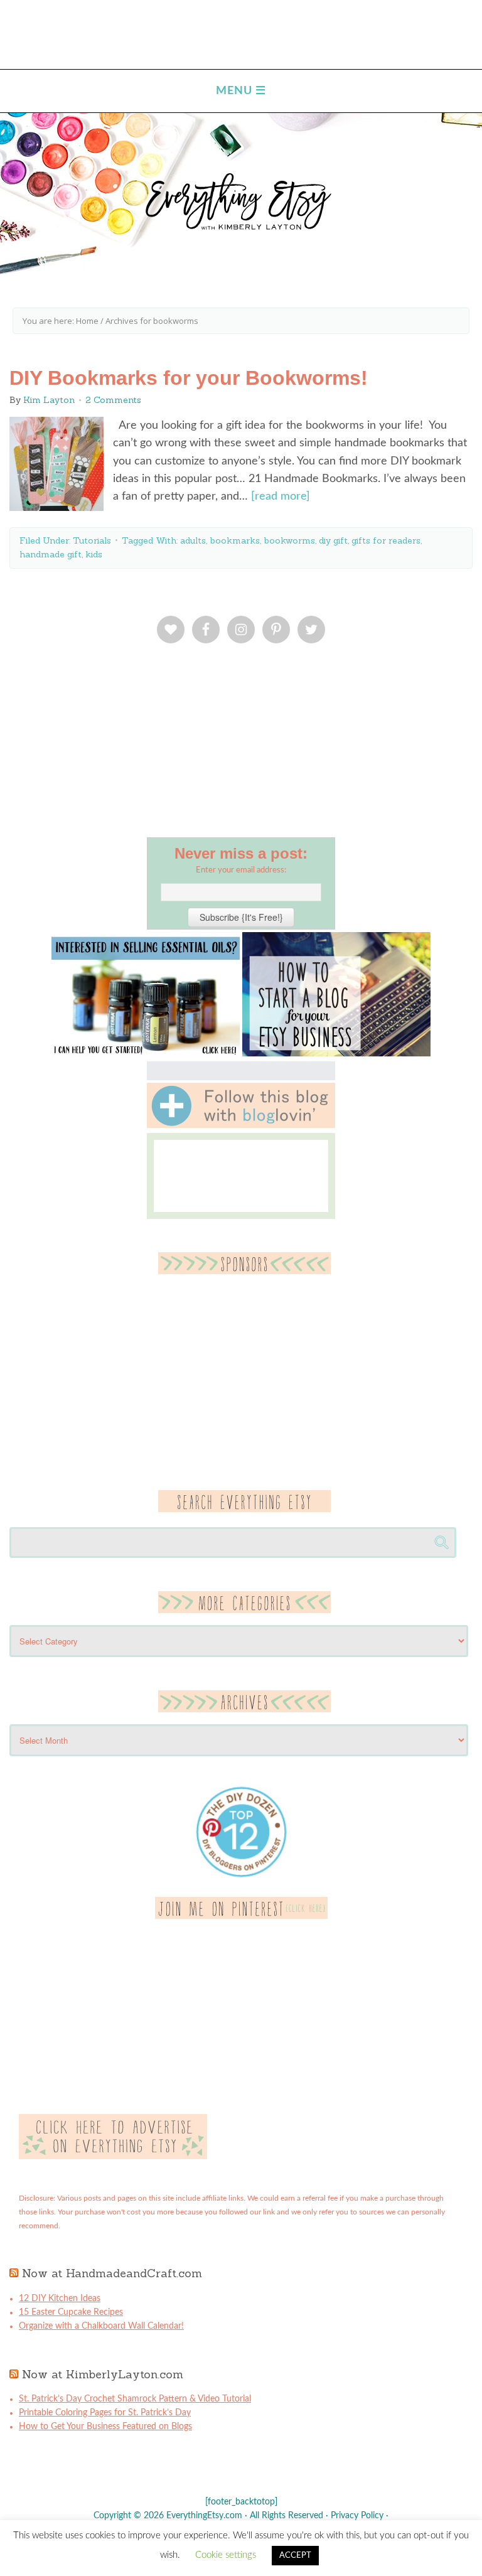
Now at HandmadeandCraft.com (112, 2273)
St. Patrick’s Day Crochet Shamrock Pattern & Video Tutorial (135, 2399)
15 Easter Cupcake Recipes (71, 2312)
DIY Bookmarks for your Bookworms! (189, 378)
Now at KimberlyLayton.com (103, 2374)
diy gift (333, 540)
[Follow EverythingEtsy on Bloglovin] (241, 1125)
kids (94, 554)
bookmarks (235, 540)
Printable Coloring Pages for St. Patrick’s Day (105, 2413)
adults (193, 540)
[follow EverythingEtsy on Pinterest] (241, 1916)
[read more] (281, 496)
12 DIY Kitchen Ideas (60, 2299)
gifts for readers (386, 540)
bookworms (289, 540)
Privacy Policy (357, 2516)
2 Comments (113, 400)
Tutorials (92, 540)
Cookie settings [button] (226, 2555)
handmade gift (51, 554)
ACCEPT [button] (295, 2556)
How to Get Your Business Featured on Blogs (105, 2427)
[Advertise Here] (113, 2157)
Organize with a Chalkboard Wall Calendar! (101, 2326)
